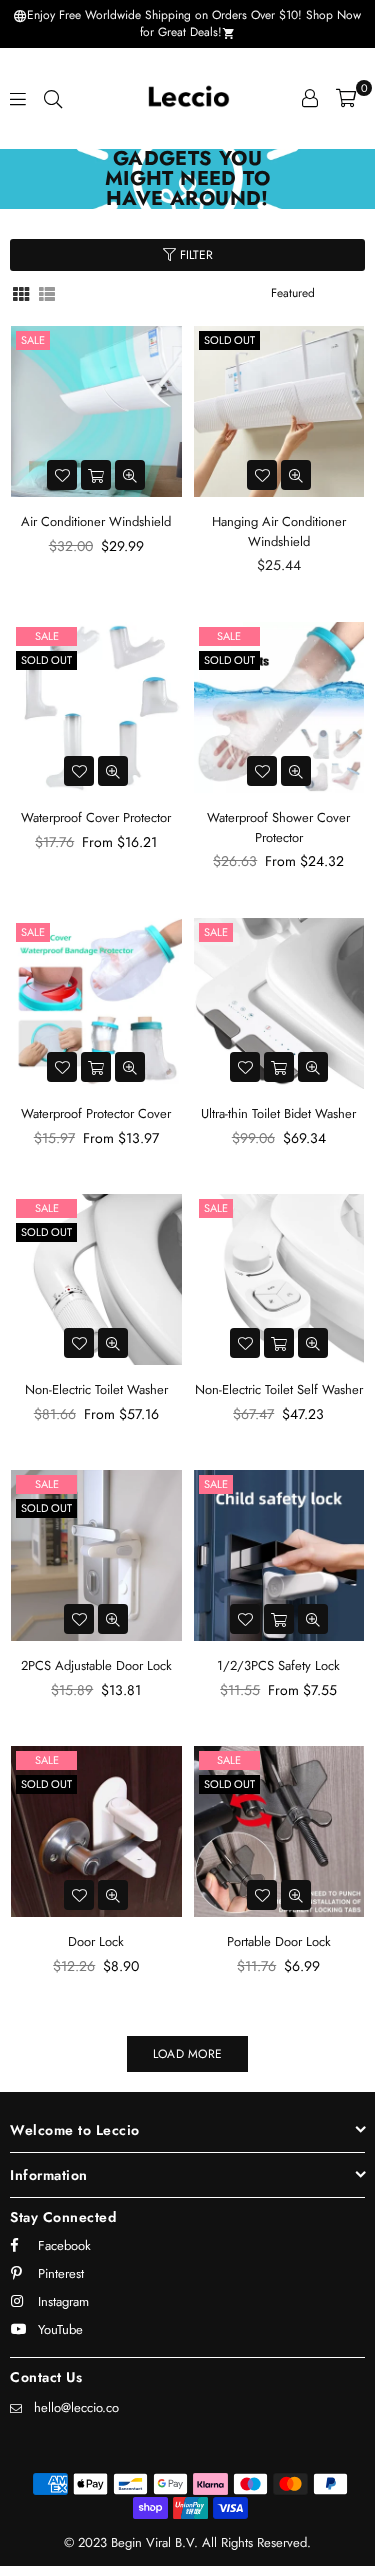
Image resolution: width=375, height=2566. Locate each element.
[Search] (53, 98)
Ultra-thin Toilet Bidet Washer (278, 1113)
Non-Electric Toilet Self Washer (279, 1389)
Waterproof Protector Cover (96, 1113)
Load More (187, 2054)
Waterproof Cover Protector (96, 817)
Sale (33, 340)
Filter (194, 255)
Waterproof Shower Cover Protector (278, 827)
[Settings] (310, 98)
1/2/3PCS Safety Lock (278, 1665)
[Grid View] (21, 292)
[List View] (47, 292)
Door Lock (96, 1941)
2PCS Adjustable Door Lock (96, 1665)
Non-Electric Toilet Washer (96, 1389)
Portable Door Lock (279, 1941)
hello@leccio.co (76, 2407)
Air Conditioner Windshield (96, 521)
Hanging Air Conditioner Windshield (279, 531)
